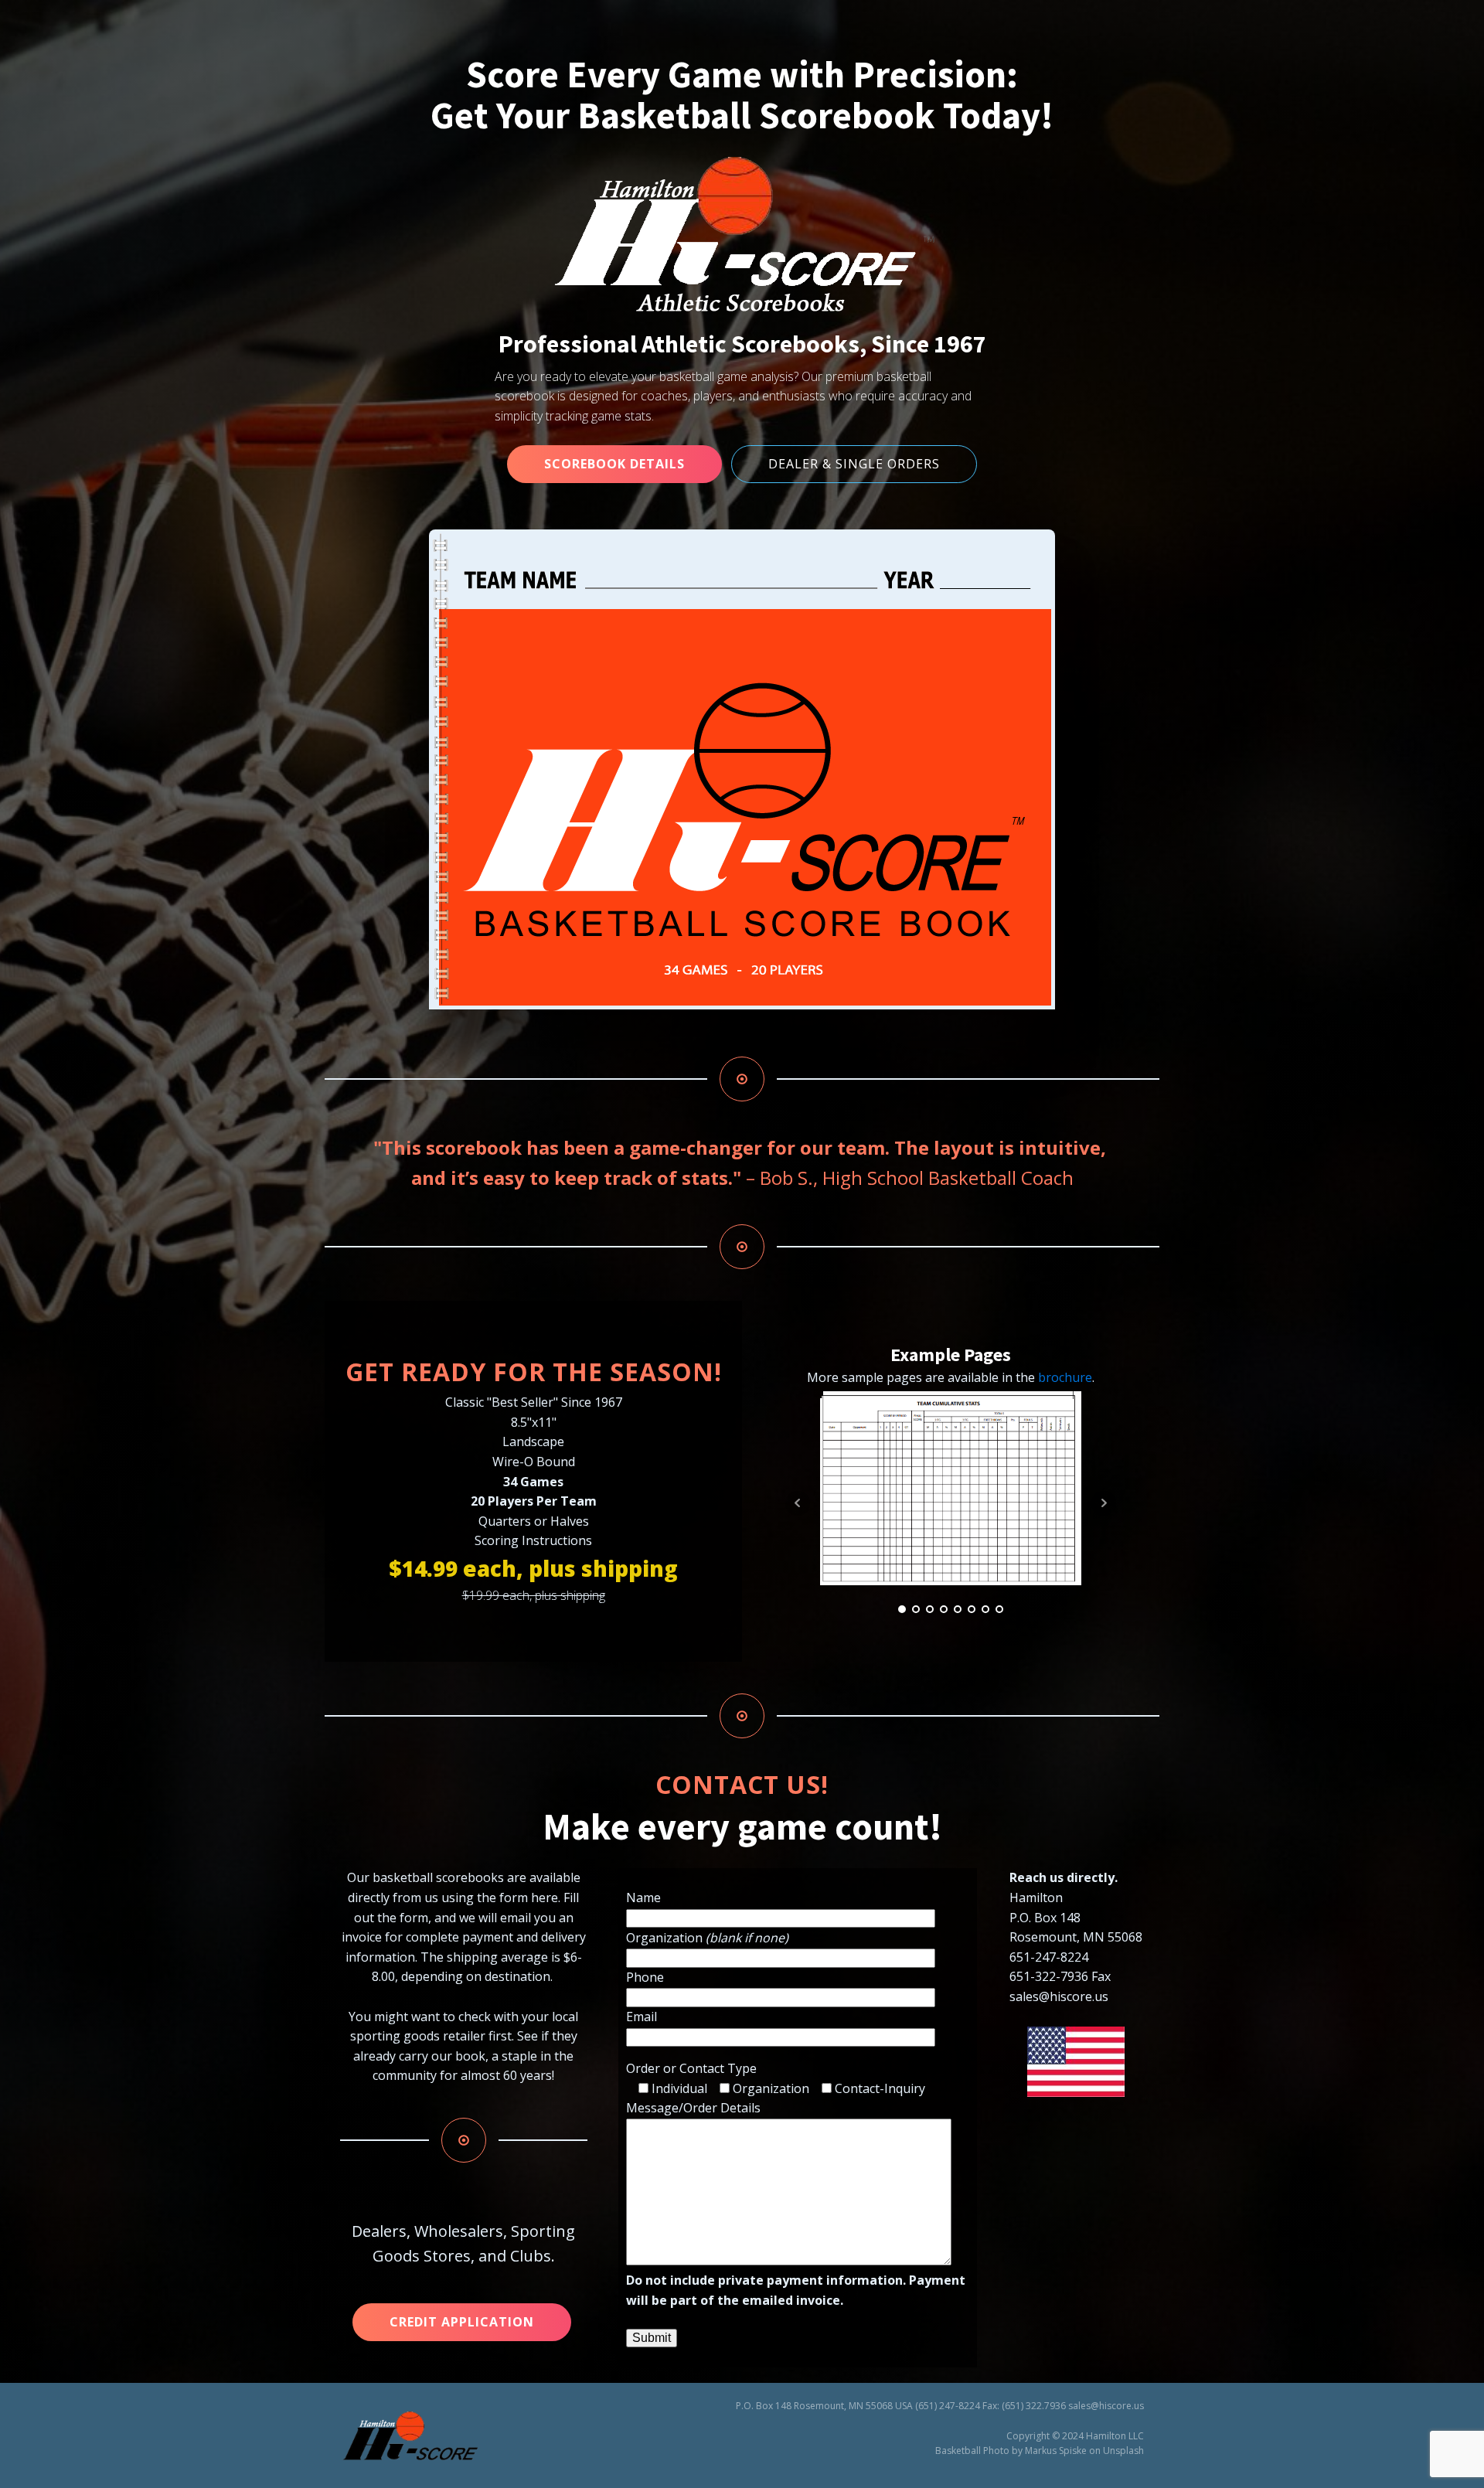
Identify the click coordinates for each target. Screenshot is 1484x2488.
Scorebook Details (614, 464)
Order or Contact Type (691, 2068)
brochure (1065, 1377)
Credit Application (462, 2322)
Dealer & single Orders (854, 464)
